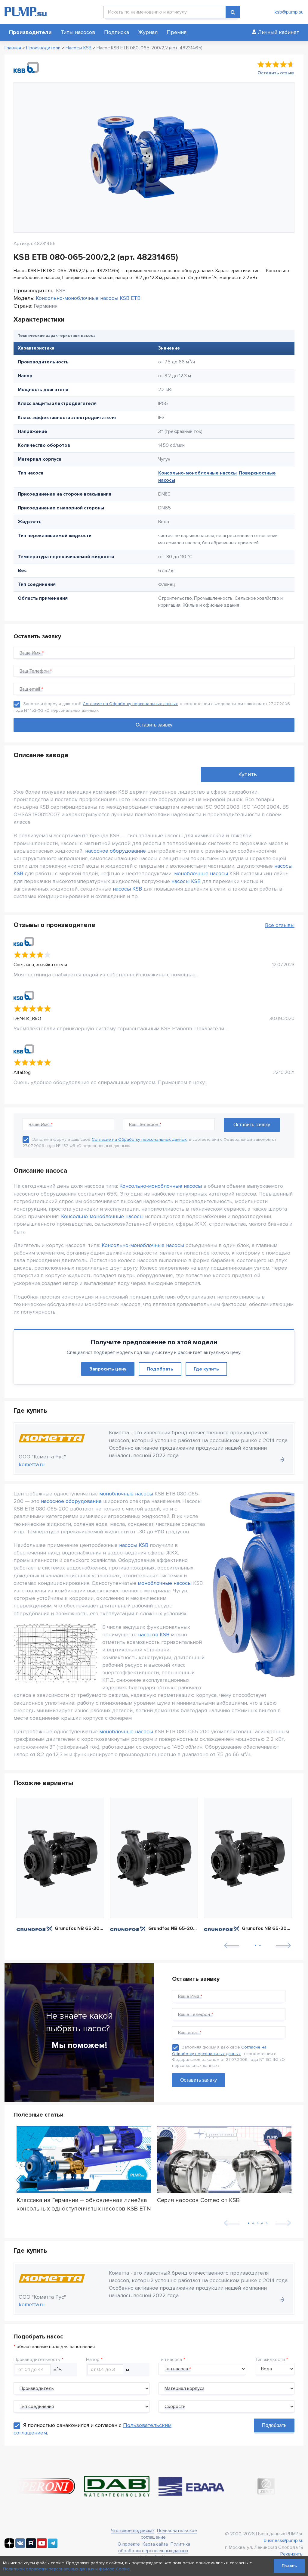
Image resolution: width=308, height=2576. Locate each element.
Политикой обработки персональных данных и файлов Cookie (66, 2569)
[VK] (20, 2546)
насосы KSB (186, 881)
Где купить (206, 1369)
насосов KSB (154, 1635)
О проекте (129, 2544)
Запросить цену (108, 1369)
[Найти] (233, 12)
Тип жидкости (270, 2360)
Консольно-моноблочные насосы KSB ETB (88, 298)
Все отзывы (280, 925)
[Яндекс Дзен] (9, 2546)
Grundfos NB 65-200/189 (267, 1928)
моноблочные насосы (201, 873)
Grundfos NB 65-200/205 (80, 1928)
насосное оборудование (115, 851)
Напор (93, 2360)
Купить (248, 774)
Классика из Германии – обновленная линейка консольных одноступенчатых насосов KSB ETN (84, 2204)
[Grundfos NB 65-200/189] (248, 1858)
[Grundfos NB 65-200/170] (154, 1858)
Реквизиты (292, 2554)
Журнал (148, 32)
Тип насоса (170, 2360)
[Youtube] (42, 2546)
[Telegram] (53, 2546)
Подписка (117, 32)
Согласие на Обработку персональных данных (130, 704)
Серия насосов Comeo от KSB (198, 2200)
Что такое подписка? (133, 2531)
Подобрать (160, 1369)
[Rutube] (31, 2546)
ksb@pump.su (289, 12)
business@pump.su (284, 2540)
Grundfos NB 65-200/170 (173, 1928)
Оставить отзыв (276, 73)
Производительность (37, 2360)
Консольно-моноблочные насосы (197, 473)
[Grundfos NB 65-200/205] (60, 1858)
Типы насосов (78, 32)
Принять (289, 2566)
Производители (30, 32)
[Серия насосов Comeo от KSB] (224, 2160)
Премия (177, 32)
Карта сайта (155, 2544)
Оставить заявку (199, 2080)
